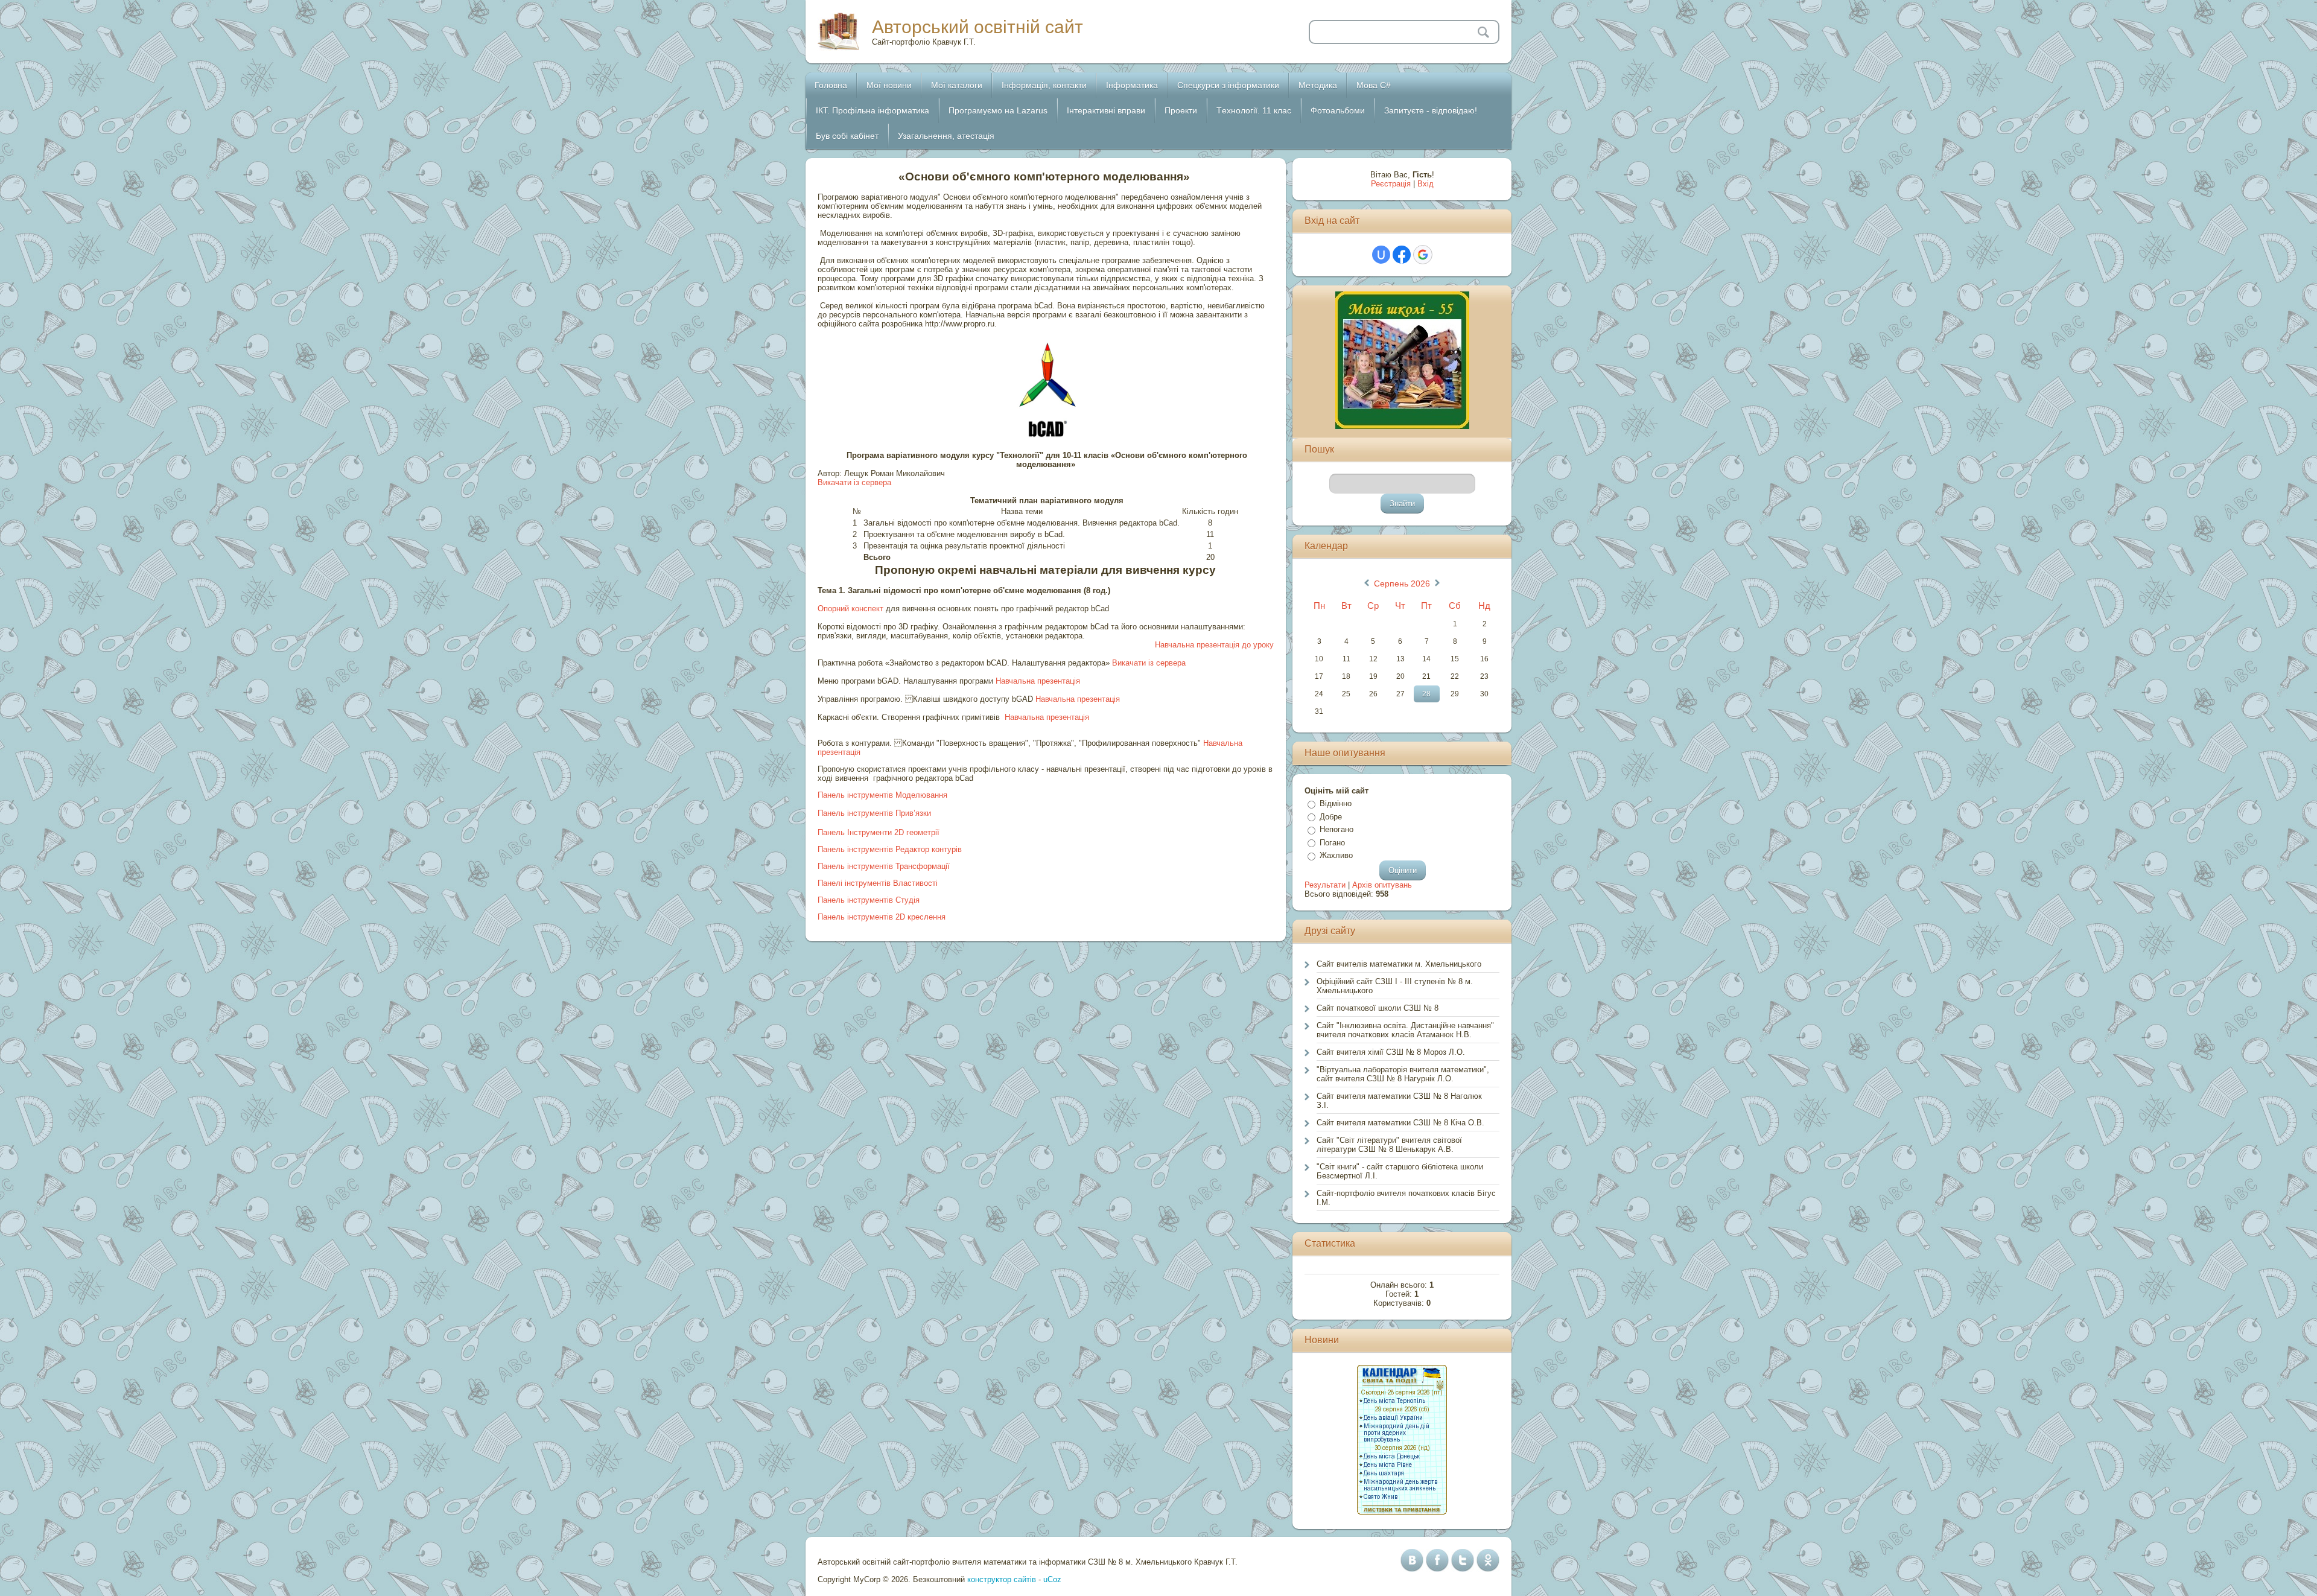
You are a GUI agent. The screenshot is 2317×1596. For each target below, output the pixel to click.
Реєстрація (1391, 184)
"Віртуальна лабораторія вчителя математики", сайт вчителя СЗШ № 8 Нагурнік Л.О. (1403, 1074)
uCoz (1052, 1579)
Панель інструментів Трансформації (884, 866)
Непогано (1336, 829)
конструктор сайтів (1002, 1579)
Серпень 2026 (1402, 583)
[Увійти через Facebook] (1402, 255)
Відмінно (1336, 803)
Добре (1331, 817)
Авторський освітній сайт (977, 27)
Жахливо (1336, 855)
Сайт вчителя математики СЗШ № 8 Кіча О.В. (1400, 1123)
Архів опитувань (1382, 885)
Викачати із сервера (856, 482)
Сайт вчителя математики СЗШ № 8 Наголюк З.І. (1399, 1101)
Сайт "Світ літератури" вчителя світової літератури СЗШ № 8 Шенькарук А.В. (1389, 1145)
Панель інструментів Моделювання (882, 795)
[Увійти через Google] (1423, 255)
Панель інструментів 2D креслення (882, 917)
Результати (1325, 885)
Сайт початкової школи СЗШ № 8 (1378, 1008)
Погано (1332, 843)
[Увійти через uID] (1381, 255)
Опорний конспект (850, 609)
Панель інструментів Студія (869, 900)
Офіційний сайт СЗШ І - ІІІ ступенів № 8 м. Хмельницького (1395, 986)
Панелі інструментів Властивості (878, 883)
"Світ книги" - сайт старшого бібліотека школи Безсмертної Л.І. (1400, 1171)
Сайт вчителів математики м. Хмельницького (1399, 964)
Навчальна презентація (1038, 681)
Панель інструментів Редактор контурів (890, 849)
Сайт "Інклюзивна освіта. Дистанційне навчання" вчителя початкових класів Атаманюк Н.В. (1405, 1030)
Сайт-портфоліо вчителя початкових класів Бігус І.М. (1406, 1198)
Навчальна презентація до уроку (1214, 645)
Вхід (1425, 184)
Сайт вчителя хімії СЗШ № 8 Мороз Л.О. (1391, 1052)
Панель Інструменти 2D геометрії (879, 832)
